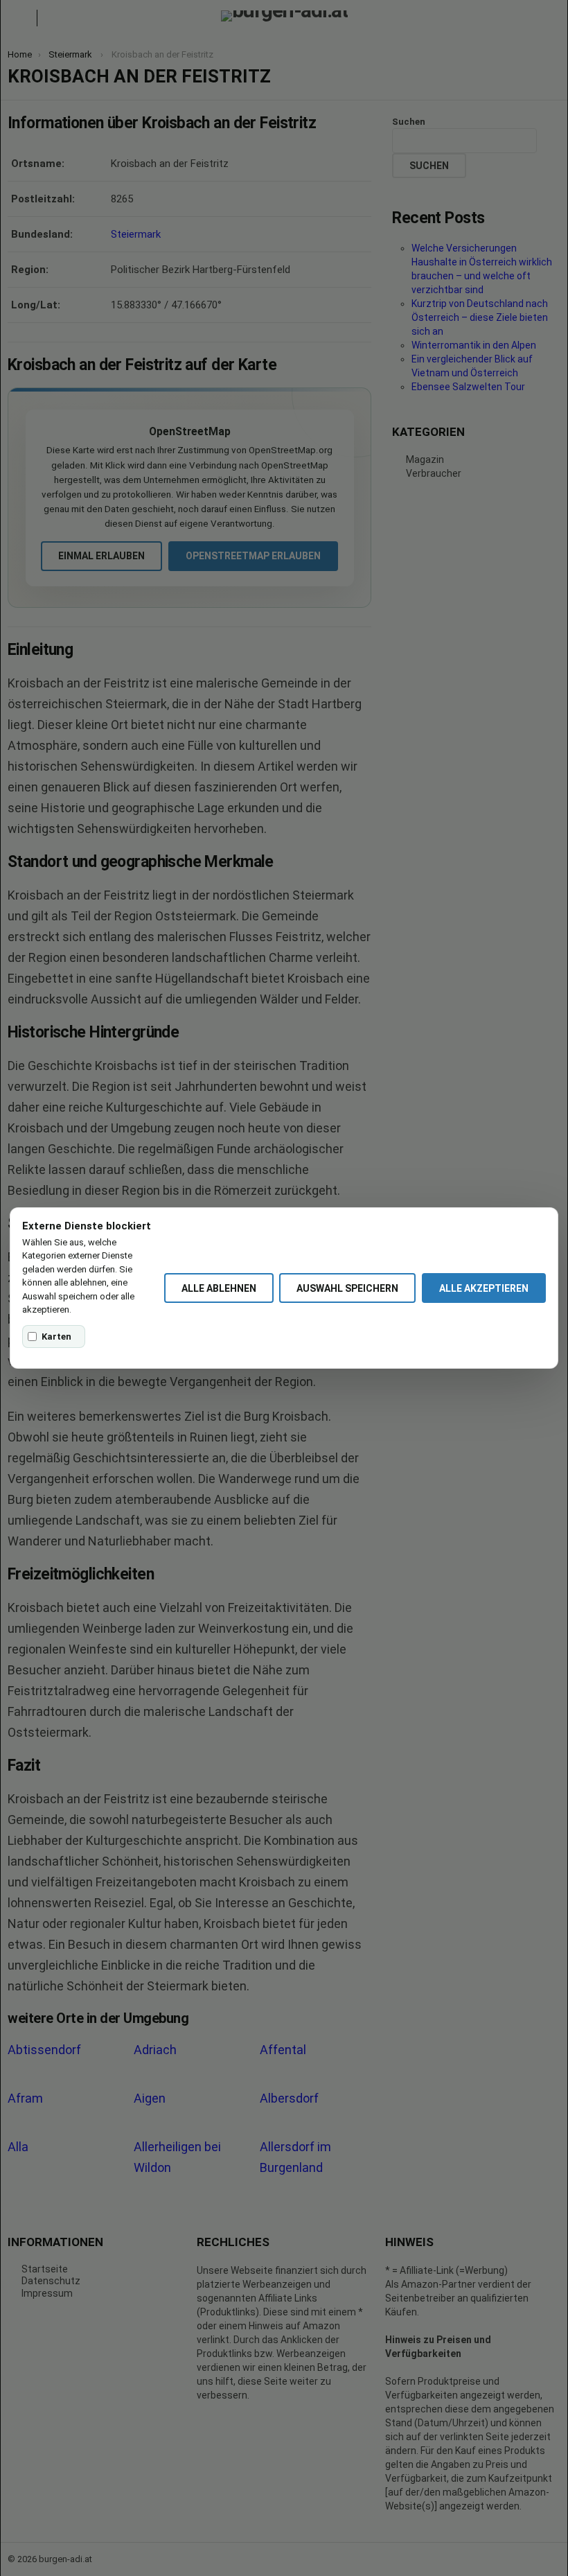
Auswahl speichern (347, 1288)
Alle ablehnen (219, 1288)
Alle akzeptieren (484, 1288)
